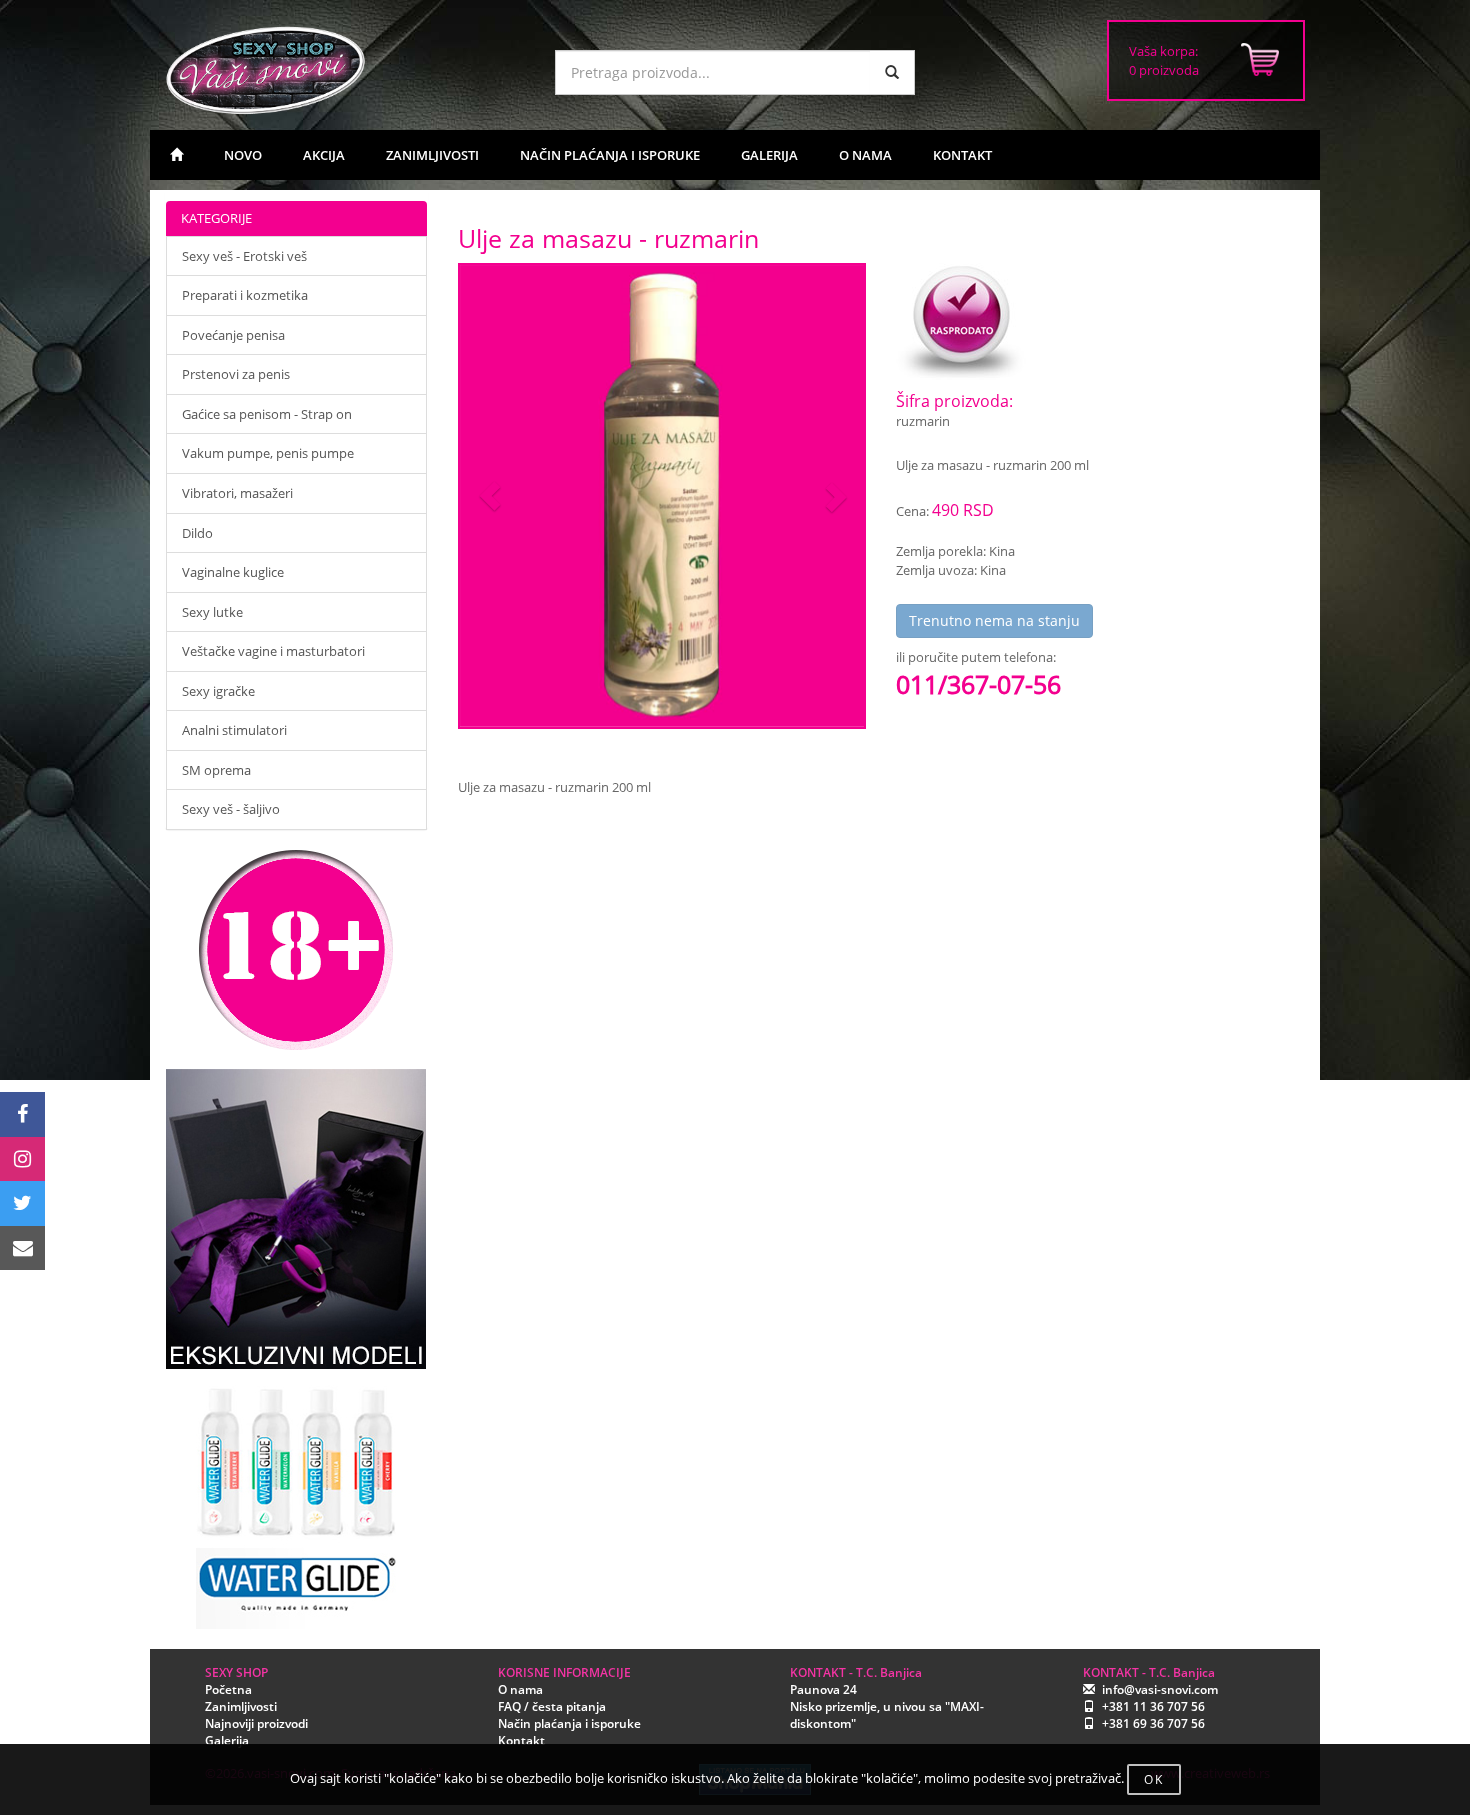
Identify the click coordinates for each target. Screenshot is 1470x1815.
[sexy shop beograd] (176, 155)
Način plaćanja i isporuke (569, 1723)
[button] (490, 496)
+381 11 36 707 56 (1153, 1706)
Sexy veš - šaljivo (231, 809)
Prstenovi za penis (236, 374)
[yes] (892, 72)
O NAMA (865, 155)
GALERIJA (769, 155)
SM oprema (216, 770)
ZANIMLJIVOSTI (432, 155)
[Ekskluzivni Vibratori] (296, 1219)
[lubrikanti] (296, 1499)
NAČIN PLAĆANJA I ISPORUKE (610, 155)
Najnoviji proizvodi (256, 1723)
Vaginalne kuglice (233, 572)
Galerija (227, 1740)
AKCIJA (324, 155)
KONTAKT (962, 155)
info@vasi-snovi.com (1160, 1689)
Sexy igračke (218, 691)
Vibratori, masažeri (237, 493)
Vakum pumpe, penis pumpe (268, 453)
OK (1154, 1779)
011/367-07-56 (978, 684)
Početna (228, 1689)
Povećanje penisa (233, 335)
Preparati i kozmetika (245, 295)
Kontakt (521, 1740)
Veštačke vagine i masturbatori (273, 651)
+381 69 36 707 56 (1153, 1723)
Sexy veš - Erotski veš (244, 256)
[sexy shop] (345, 70)
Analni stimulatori (234, 730)
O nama (520, 1689)
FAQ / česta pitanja (552, 1706)
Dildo (197, 533)
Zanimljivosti (241, 1706)
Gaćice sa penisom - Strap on (267, 414)
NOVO (243, 155)
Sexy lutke (212, 612)
